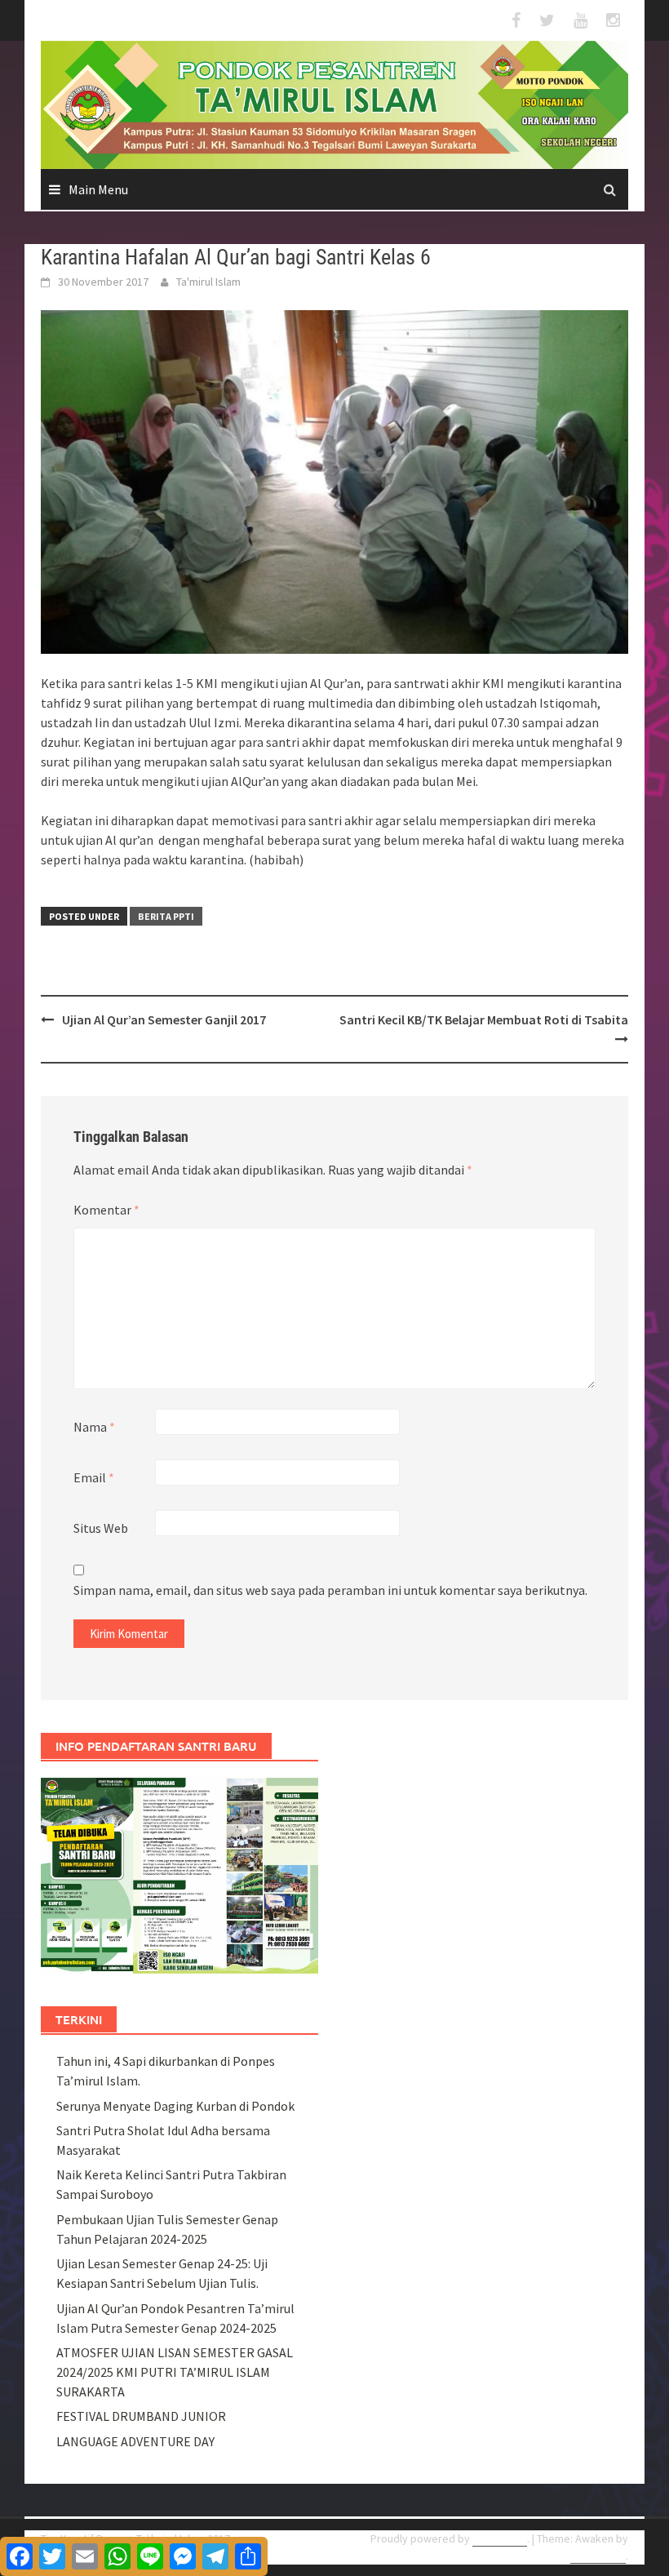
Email (94, 1477)
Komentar (106, 1210)
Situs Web (101, 1528)
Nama (94, 1427)
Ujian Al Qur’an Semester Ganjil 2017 (164, 1019)
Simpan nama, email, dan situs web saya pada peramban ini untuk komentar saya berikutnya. (330, 1590)
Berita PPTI (166, 916)
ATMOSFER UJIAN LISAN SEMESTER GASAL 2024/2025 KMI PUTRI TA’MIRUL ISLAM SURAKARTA (175, 2372)
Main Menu (98, 189)
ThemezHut (598, 2556)
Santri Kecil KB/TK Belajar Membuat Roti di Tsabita (484, 1019)
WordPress (500, 2538)
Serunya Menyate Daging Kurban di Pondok (175, 2106)
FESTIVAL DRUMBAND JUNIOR (141, 2416)
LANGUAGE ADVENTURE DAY (135, 2441)
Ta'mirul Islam (208, 282)
